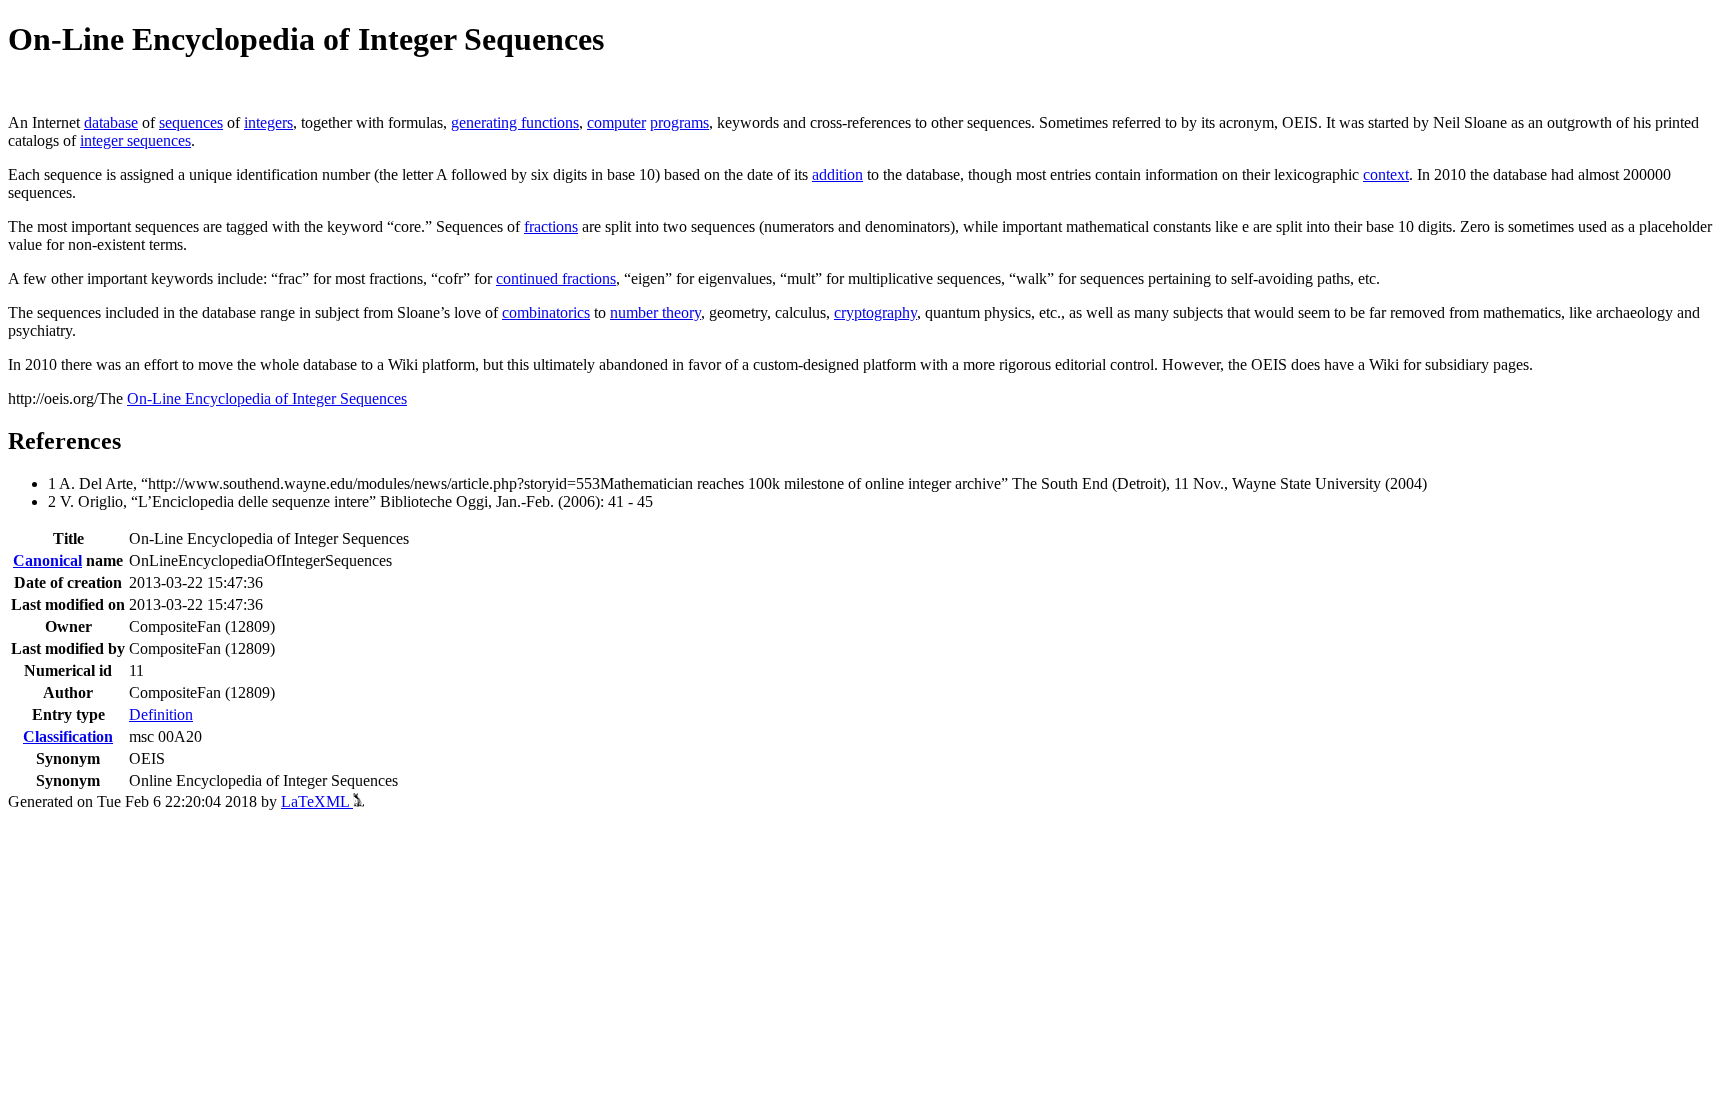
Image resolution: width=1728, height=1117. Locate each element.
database (111, 122)
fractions (551, 226)
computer (616, 122)
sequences (191, 122)
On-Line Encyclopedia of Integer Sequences (267, 398)
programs (679, 122)
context (1386, 174)
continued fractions (556, 278)
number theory (655, 312)
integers (268, 122)
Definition (161, 714)
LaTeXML (317, 801)
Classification (68, 736)
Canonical (47, 560)
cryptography (875, 312)
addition (837, 174)
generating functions (515, 122)
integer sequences (135, 140)
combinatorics (546, 312)
